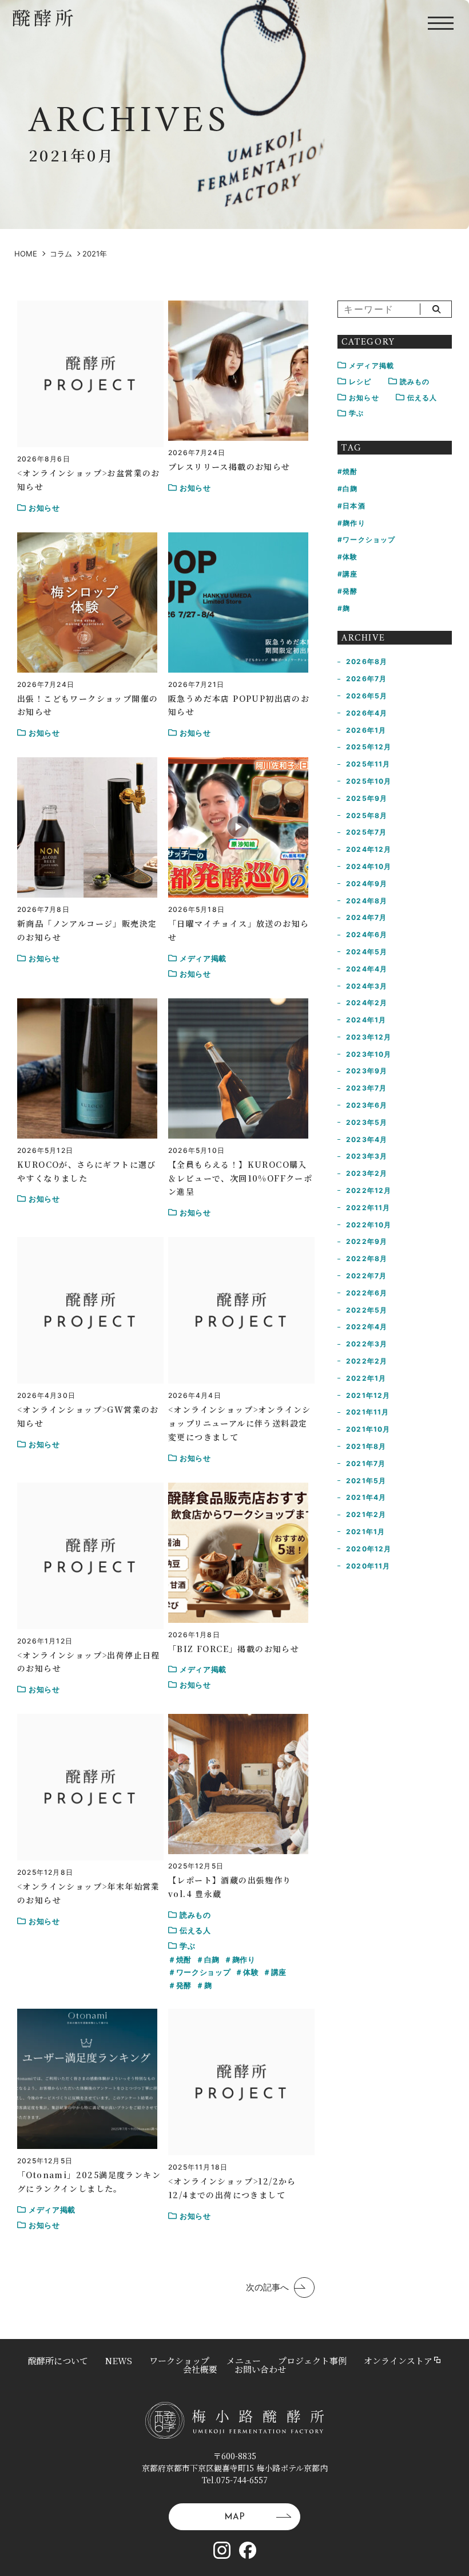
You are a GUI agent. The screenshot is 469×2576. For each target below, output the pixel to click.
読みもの (415, 382)
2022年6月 (367, 1293)
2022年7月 (366, 1276)
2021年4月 (366, 1497)
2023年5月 (367, 1122)
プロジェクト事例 (312, 2360)
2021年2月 (366, 1514)
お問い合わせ (260, 2369)
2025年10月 (369, 781)
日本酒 (354, 506)
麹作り (244, 1959)
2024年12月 (369, 849)
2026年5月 (367, 696)
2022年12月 (369, 1190)
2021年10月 (368, 1429)
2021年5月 (366, 1481)
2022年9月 (367, 1241)
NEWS (119, 2360)
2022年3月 (367, 1344)
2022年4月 (367, 1327)
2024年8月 (367, 901)
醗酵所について (58, 2360)
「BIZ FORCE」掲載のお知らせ (234, 1649)
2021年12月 (368, 1395)
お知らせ (364, 398)
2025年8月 (367, 815)
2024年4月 (367, 969)
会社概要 (200, 2369)
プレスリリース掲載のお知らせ (229, 467)
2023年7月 (366, 1088)
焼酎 (184, 1959)
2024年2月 (367, 1003)
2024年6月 (367, 935)
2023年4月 (367, 1139)
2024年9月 (367, 884)
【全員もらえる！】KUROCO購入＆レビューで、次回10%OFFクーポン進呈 (240, 1178)
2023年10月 (369, 1054)
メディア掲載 (371, 366)
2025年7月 (366, 832)
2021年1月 (365, 1532)
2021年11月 (368, 1412)
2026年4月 (367, 713)
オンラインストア (398, 2360)
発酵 (184, 1985)
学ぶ (356, 413)
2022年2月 (367, 1361)
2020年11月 (368, 1566)
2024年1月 (366, 1020)
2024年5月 (367, 952)
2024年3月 (367, 986)
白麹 (212, 1959)
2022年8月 (367, 1259)
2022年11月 (368, 1208)
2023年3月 (367, 1156)
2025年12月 (369, 747)
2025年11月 (368, 764)
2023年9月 (367, 1071)
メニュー (244, 2360)
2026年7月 (366, 679)
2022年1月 (366, 1378)
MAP (234, 2517)
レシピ (360, 382)
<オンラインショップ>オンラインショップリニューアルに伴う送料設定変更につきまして (240, 1423)
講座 (279, 1972)
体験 (251, 1972)
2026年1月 (366, 730)
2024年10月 (369, 866)
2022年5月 (367, 1310)
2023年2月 (367, 1173)
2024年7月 (366, 917)
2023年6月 (367, 1105)
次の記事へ (267, 2288)
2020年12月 (369, 1549)
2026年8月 (367, 661)
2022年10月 (369, 1225)
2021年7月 (366, 1463)
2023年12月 (369, 1037)
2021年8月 (366, 1446)
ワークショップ (203, 1972)
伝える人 (422, 398)
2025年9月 (367, 798)
